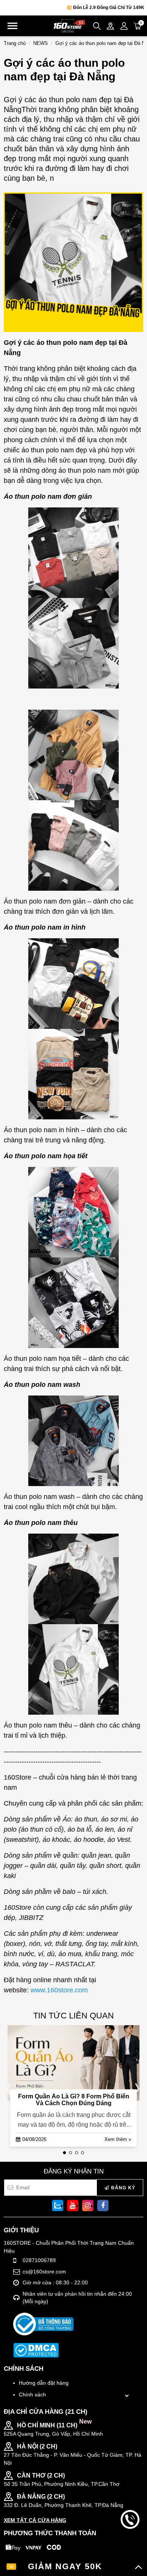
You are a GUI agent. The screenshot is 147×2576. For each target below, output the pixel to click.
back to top (130, 2545)
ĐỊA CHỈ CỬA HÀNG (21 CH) (46, 2412)
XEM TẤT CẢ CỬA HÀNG (35, 2520)
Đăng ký (122, 2188)
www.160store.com (59, 1990)
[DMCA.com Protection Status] (36, 2350)
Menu (12, 26)
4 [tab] (83, 2153)
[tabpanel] (72, 2088)
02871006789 (39, 2260)
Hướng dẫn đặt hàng (44, 2383)
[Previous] (11, 2088)
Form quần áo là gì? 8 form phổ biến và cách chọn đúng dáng (74, 2100)
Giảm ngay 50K (65, 2566)
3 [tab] (77, 2153)
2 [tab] (70, 2153)
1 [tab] (64, 2153)
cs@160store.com (44, 2272)
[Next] (136, 2088)
